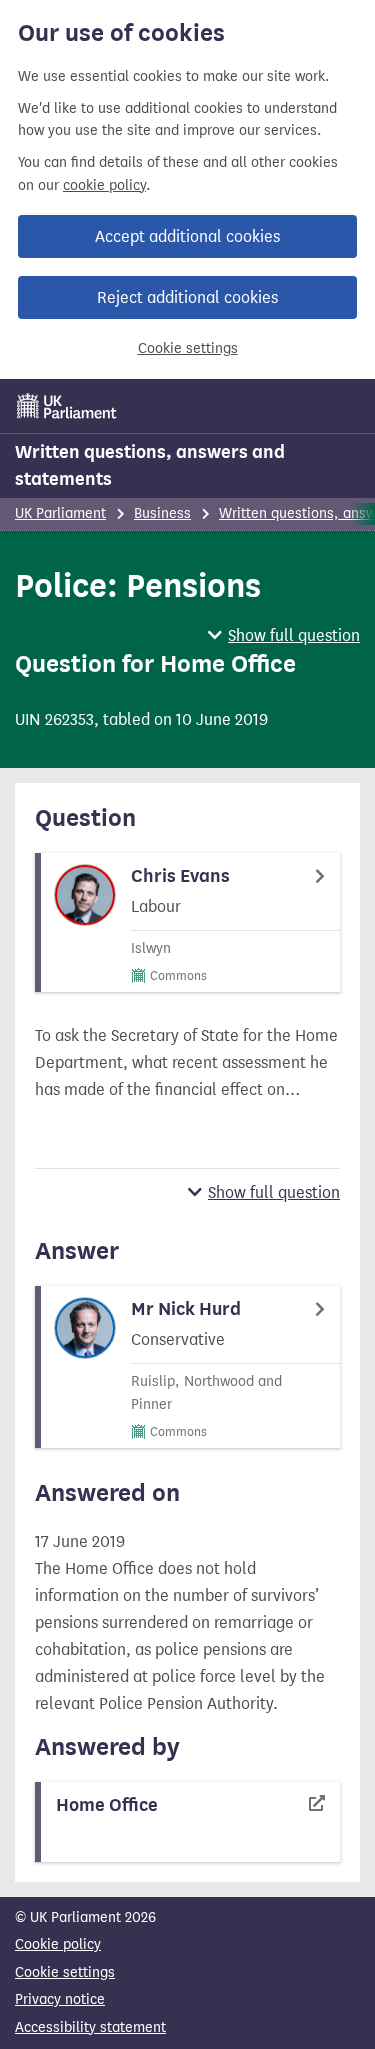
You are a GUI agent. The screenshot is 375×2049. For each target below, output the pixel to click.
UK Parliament (60, 513)
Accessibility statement (90, 2027)
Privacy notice (60, 1999)
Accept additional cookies (187, 236)
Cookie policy (58, 1944)
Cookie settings (188, 348)
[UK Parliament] (67, 406)
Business (162, 513)
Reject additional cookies (187, 297)
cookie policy (104, 185)
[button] (284, 635)
